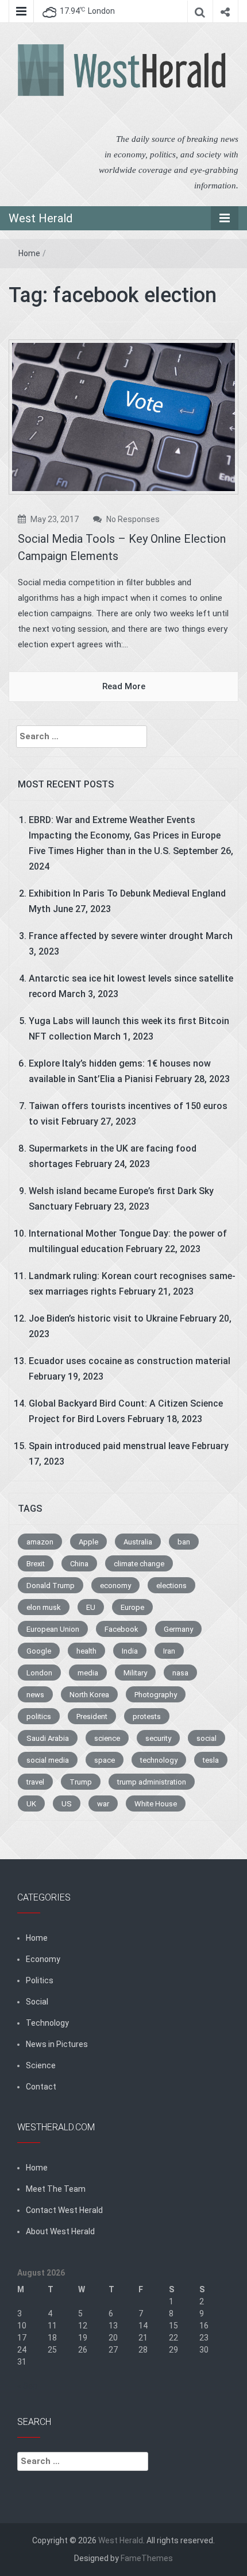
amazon (40, 1542)
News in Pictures (57, 2044)
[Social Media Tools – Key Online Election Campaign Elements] (123, 416)
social (207, 1738)
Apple (88, 1542)
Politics (40, 1980)
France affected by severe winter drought (116, 936)
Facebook (121, 1629)
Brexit (36, 1564)
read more (124, 686)
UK (31, 1804)
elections (171, 1586)
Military (135, 1673)
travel (35, 1782)
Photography (156, 1695)
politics (39, 1716)
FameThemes (147, 2558)
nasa (180, 1673)
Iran (169, 1651)
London (39, 1673)
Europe (132, 1607)
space (105, 1760)
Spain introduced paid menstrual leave (109, 1446)
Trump (81, 1782)
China (79, 1564)
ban (184, 1542)
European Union (53, 1629)
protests (147, 1716)
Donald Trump (51, 1586)
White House (156, 1804)
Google (39, 1651)
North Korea (89, 1695)
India (130, 1651)
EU (91, 1607)
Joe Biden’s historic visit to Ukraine (103, 1318)
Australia (138, 1542)
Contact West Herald (64, 2210)
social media (48, 1760)
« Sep (27, 2386)
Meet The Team (56, 2189)
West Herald (40, 218)
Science (41, 2065)
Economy (43, 1959)
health (86, 1651)
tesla (211, 1760)
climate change (139, 1564)
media (88, 1673)
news (35, 1695)
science (107, 1738)
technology (159, 1760)
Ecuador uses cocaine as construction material (130, 1361)
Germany (178, 1629)
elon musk (44, 1607)
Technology (47, 2023)
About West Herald (60, 2231)
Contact (41, 2087)
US (67, 1804)
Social (37, 2002)
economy (115, 1586)
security (158, 1738)
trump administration (152, 1782)
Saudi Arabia (48, 1738)
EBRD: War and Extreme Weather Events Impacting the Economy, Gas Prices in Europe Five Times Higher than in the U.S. (125, 835)
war (103, 1804)
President (92, 1716)
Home (29, 253)
